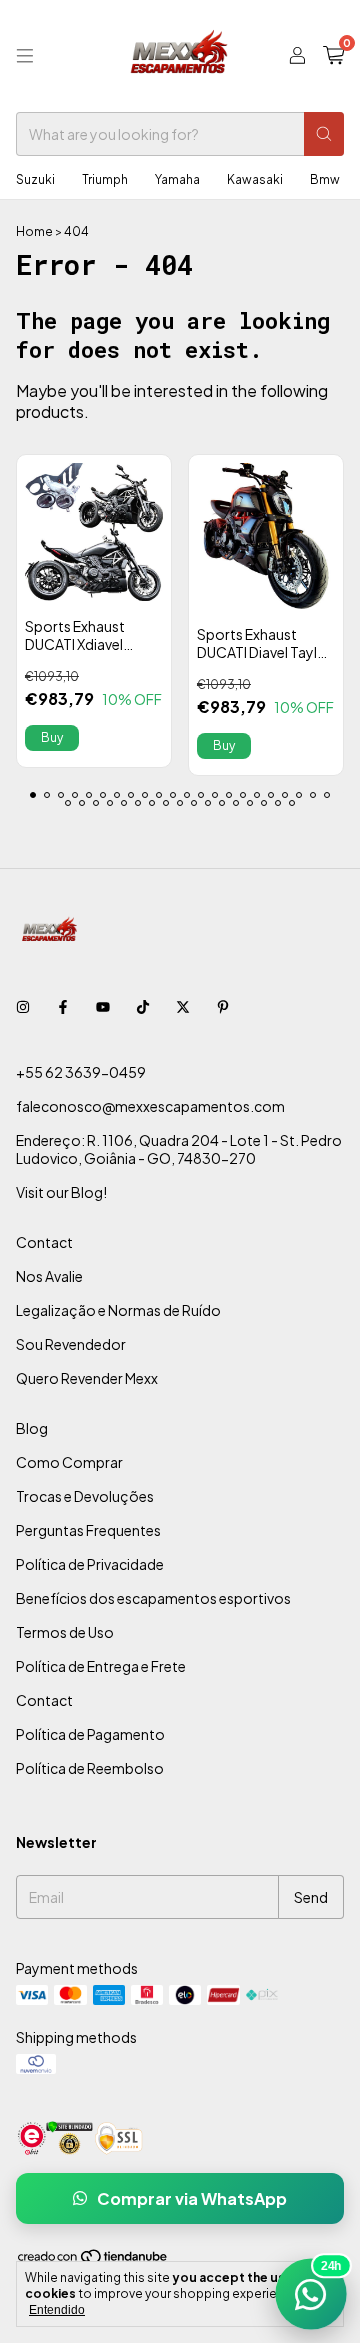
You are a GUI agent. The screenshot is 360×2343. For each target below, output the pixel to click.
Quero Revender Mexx (87, 1378)
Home (34, 231)
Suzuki (35, 179)
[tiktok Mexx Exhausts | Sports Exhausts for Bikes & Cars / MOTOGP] (143, 1006)
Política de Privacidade (90, 1564)
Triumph (105, 179)
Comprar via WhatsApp (192, 2198)
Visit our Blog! (61, 1192)
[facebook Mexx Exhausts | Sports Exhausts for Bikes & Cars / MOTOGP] (63, 1006)
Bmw (325, 179)
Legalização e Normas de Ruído (118, 1310)
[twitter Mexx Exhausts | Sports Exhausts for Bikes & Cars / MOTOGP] (183, 1006)
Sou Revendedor (71, 1344)
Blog (32, 1428)
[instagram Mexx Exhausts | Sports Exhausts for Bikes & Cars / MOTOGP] (23, 1006)
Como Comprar (69, 1462)
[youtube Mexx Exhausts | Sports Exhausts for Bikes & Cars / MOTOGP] (103, 1006)
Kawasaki (255, 179)
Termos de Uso (65, 1632)
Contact (44, 1242)
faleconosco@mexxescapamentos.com (150, 1106)
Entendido (57, 2310)
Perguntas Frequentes (88, 1530)
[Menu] (25, 56)
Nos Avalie (49, 1276)
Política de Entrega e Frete (101, 1666)
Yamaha (177, 179)
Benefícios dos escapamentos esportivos (153, 1598)
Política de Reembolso (90, 1768)
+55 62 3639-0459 (81, 1072)
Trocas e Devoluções (85, 1496)
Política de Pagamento (90, 1734)
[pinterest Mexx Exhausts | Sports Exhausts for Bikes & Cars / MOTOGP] (223, 1006)
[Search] (324, 134)
